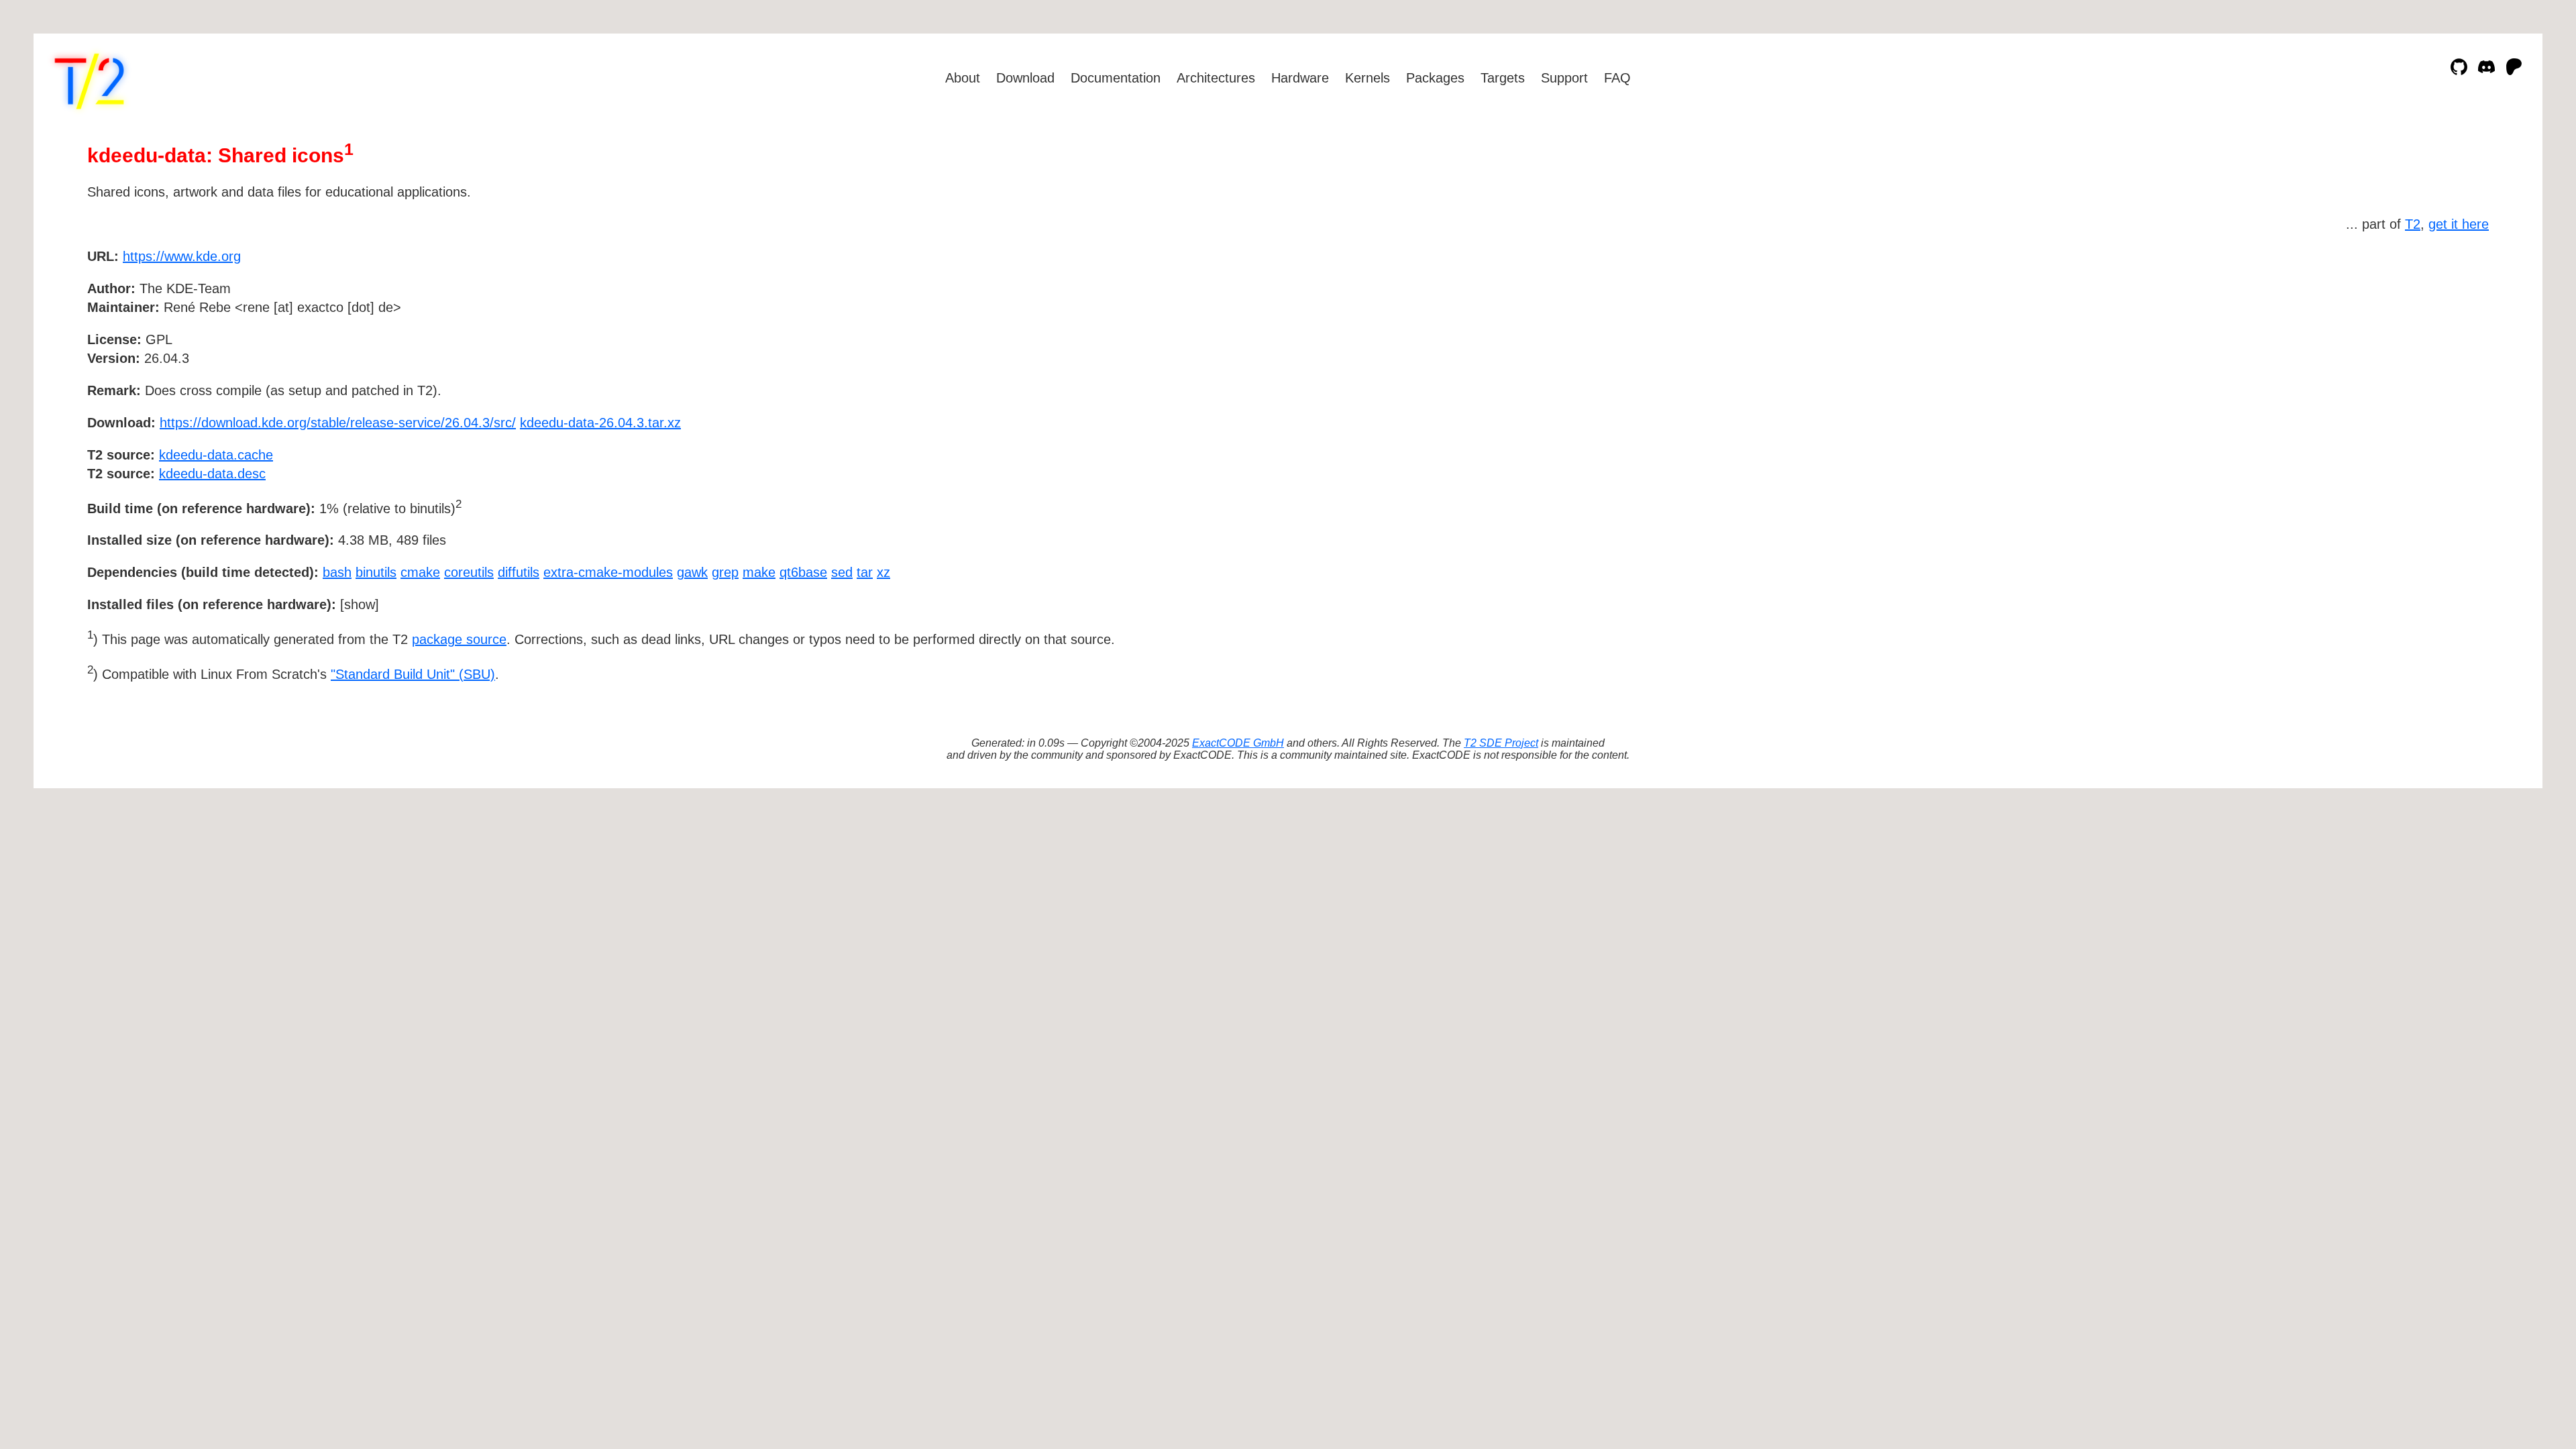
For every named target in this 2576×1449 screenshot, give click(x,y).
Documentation (1116, 78)
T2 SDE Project (1501, 743)
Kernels (1367, 78)
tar (865, 572)
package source (459, 639)
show (360, 604)
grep (725, 572)
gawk (692, 572)
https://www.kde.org (182, 256)
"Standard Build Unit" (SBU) (413, 674)
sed (842, 572)
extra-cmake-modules (608, 572)
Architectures (1216, 78)
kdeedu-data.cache (216, 455)
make (759, 572)
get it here (2459, 224)
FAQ (1617, 78)
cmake (420, 572)
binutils (376, 572)
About (963, 78)
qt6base (803, 572)
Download (1025, 78)
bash (337, 572)
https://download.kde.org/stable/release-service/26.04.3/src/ (338, 423)
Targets (1503, 78)
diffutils (519, 572)
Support (1564, 78)
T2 (2413, 224)
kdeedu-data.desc (212, 474)
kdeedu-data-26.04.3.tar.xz (600, 423)
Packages (1435, 78)
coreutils (469, 572)
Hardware (1300, 78)
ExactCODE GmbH (1238, 743)
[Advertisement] (2449, 334)
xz (883, 572)
